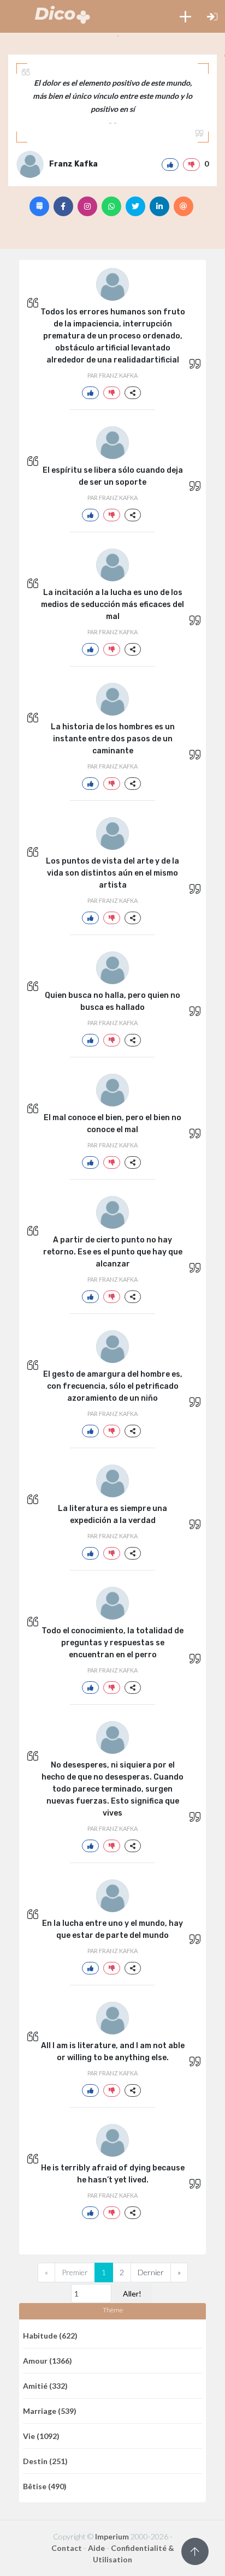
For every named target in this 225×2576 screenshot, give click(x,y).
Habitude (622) (50, 2336)
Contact (67, 2548)
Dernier (151, 2272)
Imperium (112, 2536)
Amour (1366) (48, 2361)
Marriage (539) (50, 2411)
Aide (96, 2548)
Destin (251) (45, 2461)
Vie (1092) (41, 2436)
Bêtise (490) (45, 2486)
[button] (185, 16)
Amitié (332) (45, 2386)
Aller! (132, 2294)
